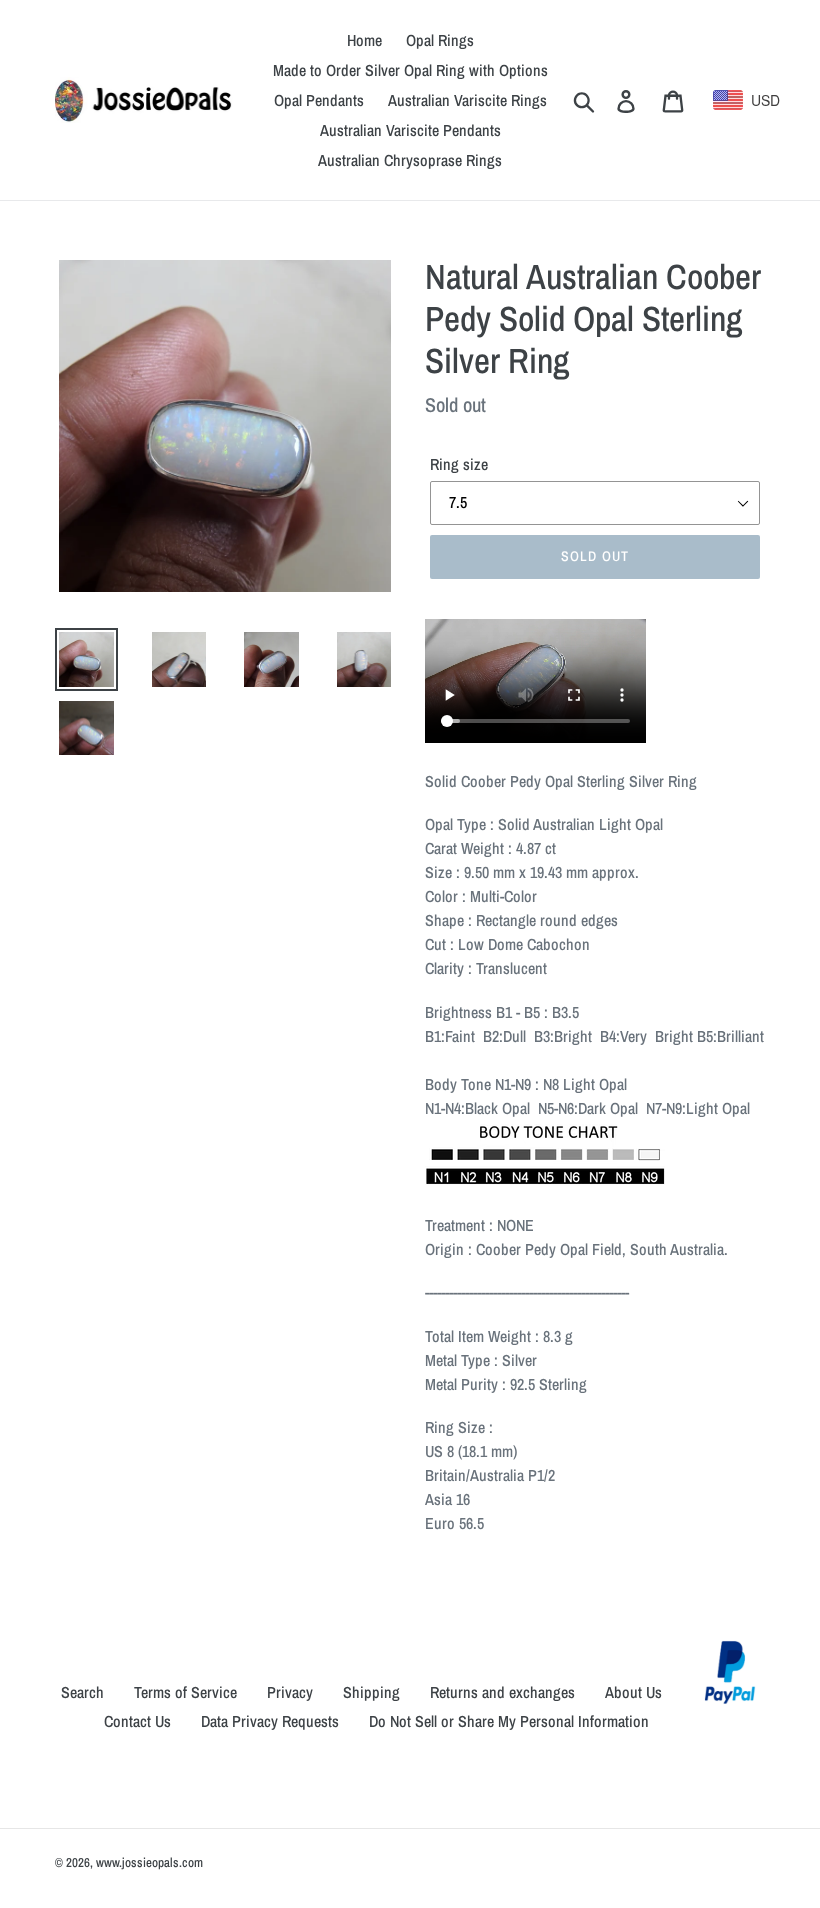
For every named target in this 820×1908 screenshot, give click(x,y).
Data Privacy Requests (270, 1721)
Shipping (371, 1692)
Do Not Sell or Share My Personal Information (509, 1721)
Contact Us (137, 1721)
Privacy (290, 1692)
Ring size (459, 464)
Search (82, 1692)
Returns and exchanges (502, 1692)
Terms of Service (185, 1692)
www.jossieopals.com (149, 1862)
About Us (633, 1692)
